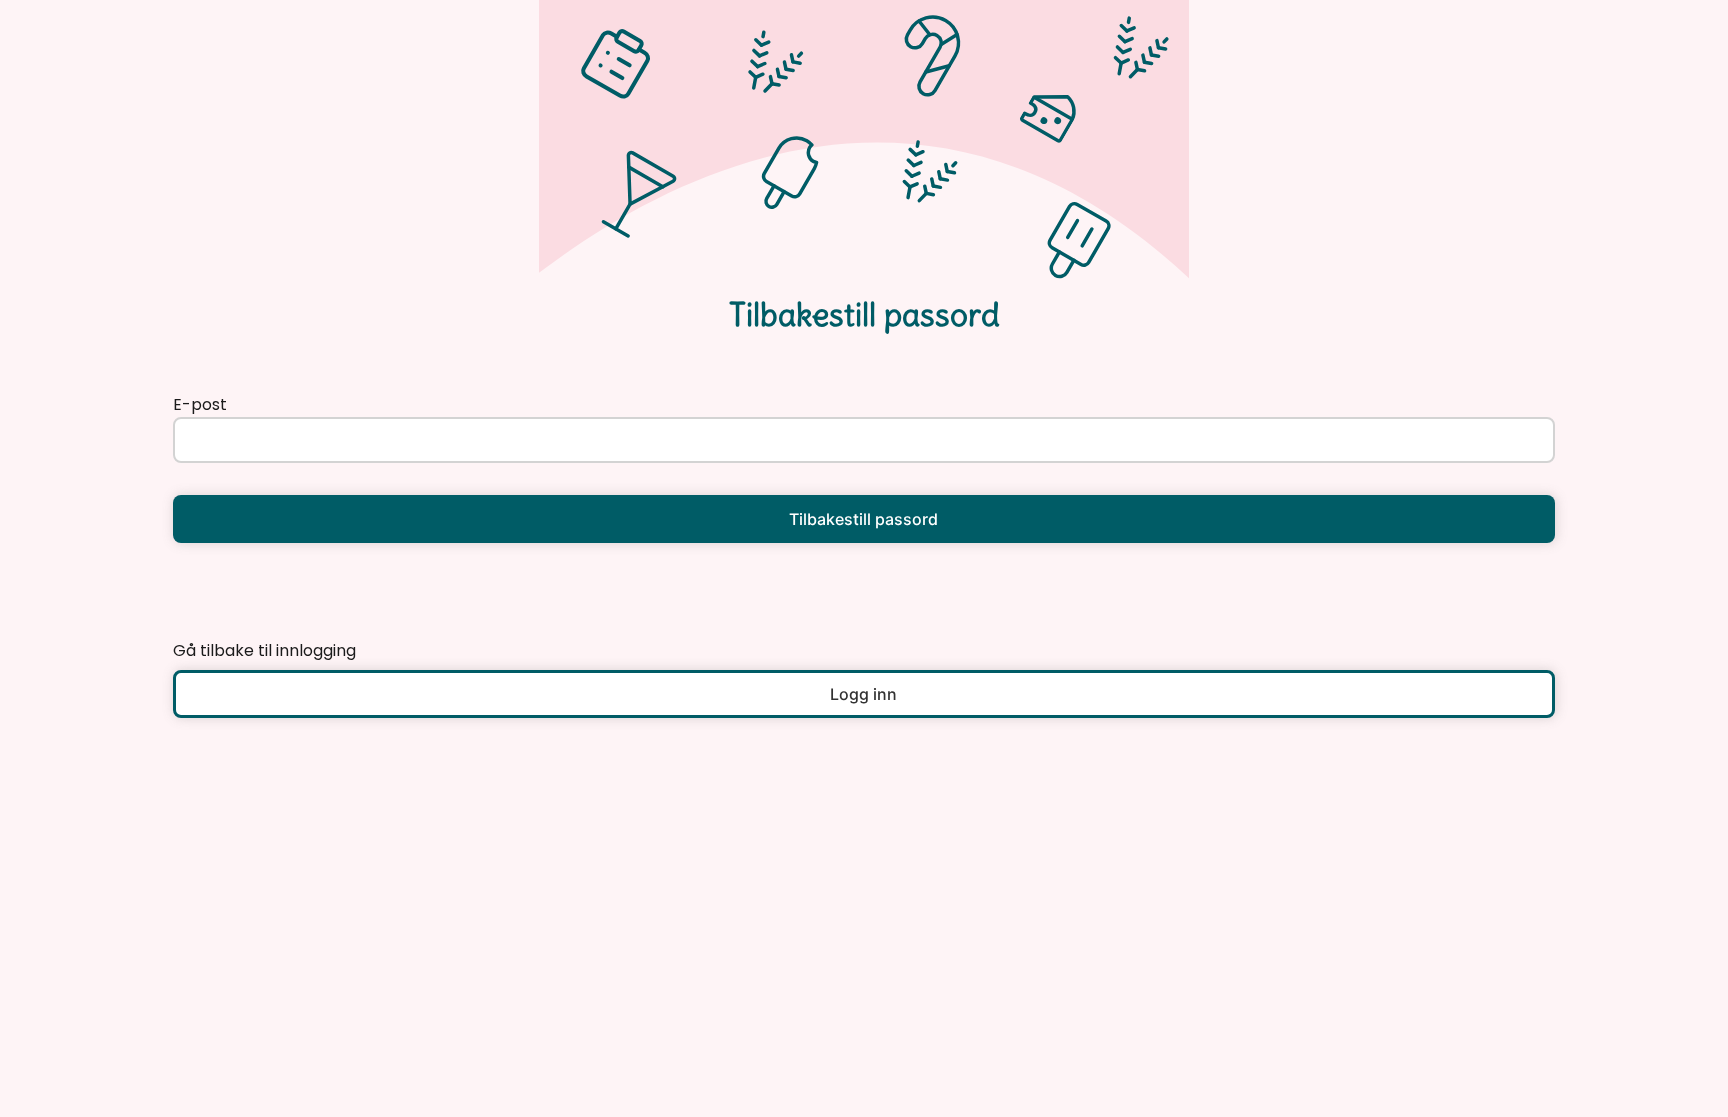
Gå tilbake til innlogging (264, 650)
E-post (200, 404)
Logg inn (863, 694)
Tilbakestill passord (863, 519)
